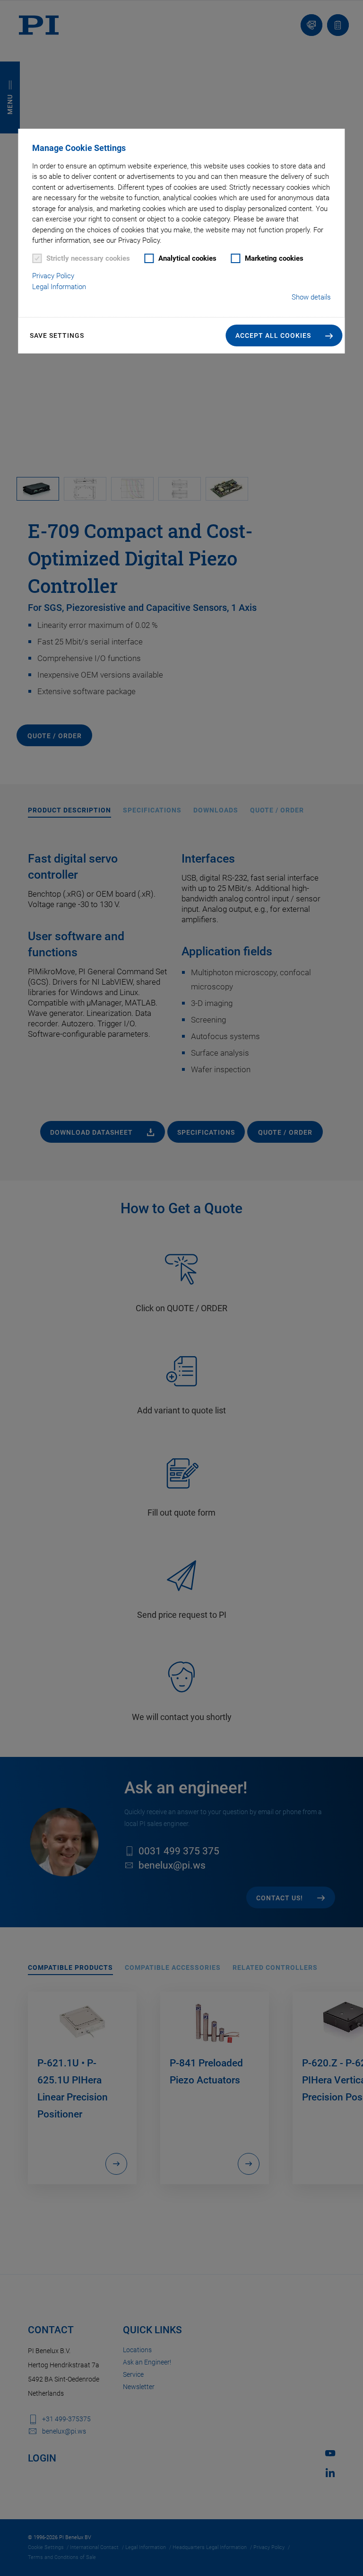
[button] (284, 335)
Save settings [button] (57, 335)
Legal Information (59, 287)
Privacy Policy (53, 276)
